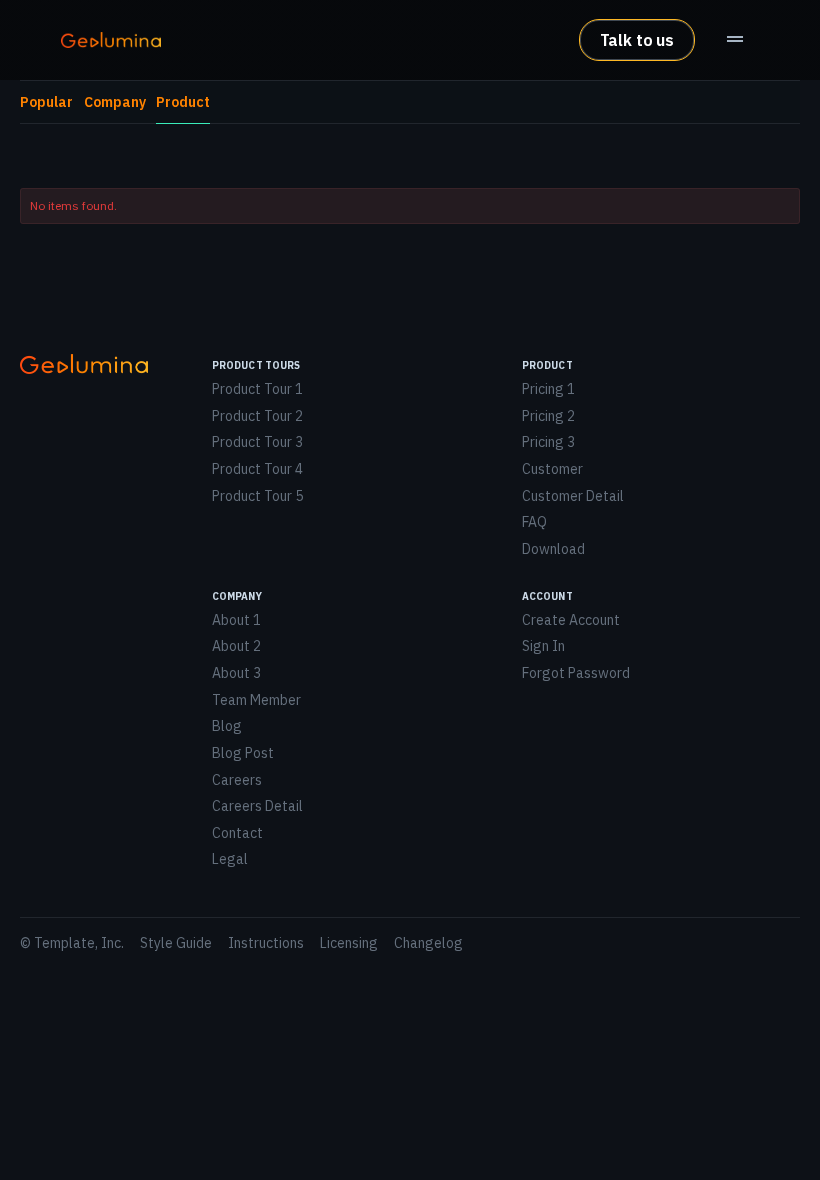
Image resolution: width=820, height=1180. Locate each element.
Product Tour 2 (257, 416)
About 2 (236, 646)
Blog (227, 726)
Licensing (349, 943)
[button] (735, 40)
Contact (237, 833)
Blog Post (243, 753)
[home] (111, 40)
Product (183, 102)
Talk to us (637, 40)
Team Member (256, 700)
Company (115, 102)
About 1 (236, 620)
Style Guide (176, 943)
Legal (230, 859)
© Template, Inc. (72, 943)
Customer (552, 469)
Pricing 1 (548, 389)
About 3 (236, 673)
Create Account (571, 620)
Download (553, 549)
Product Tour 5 (257, 496)
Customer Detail (573, 496)
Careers (237, 780)
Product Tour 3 (257, 442)
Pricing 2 (548, 416)
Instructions (266, 943)
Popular (46, 102)
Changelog (428, 943)
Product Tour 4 (257, 469)
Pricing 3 (548, 442)
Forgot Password (576, 673)
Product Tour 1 (257, 389)
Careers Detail (257, 806)
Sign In (543, 646)
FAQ (534, 522)
